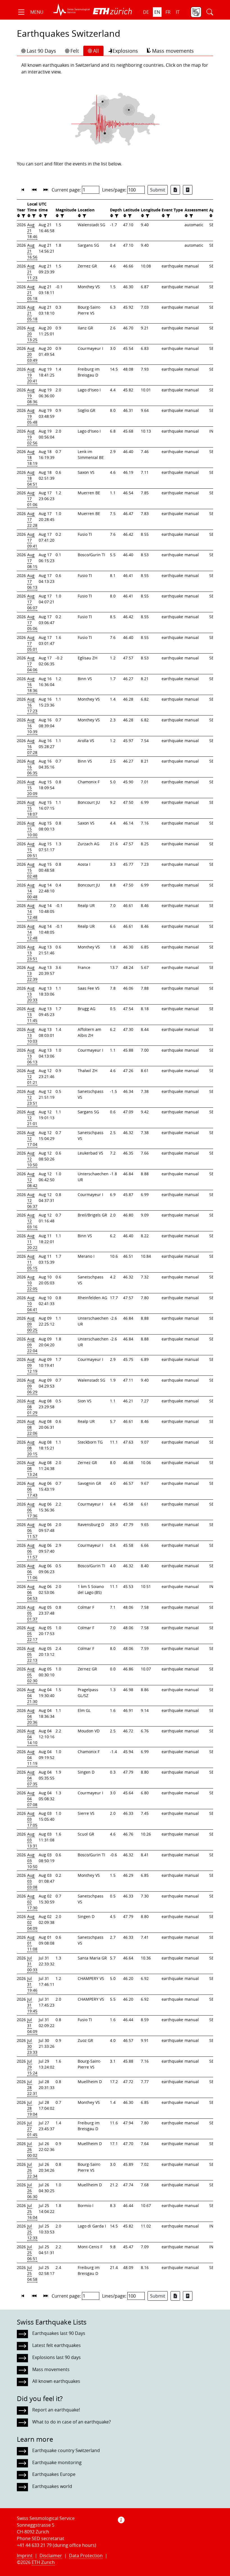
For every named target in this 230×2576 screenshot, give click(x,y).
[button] (30, 12)
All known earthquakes (56, 2381)
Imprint (25, 2556)
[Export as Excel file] (175, 190)
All (96, 51)
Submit (158, 190)
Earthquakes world (52, 2486)
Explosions (125, 51)
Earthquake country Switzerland (66, 2450)
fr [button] (168, 12)
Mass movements (173, 51)
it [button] (178, 12)
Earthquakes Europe (54, 2474)
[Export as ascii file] (188, 190)
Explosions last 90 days (57, 2357)
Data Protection (86, 2556)
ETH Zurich (43, 2562)
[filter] (23, 216)
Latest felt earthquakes (57, 2345)
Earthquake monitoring (57, 2462)
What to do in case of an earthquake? (72, 2422)
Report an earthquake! (56, 2410)
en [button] (157, 12)
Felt (75, 51)
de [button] (146, 12)
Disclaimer (51, 2556)
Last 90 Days (41, 51)
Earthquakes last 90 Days (59, 2333)
